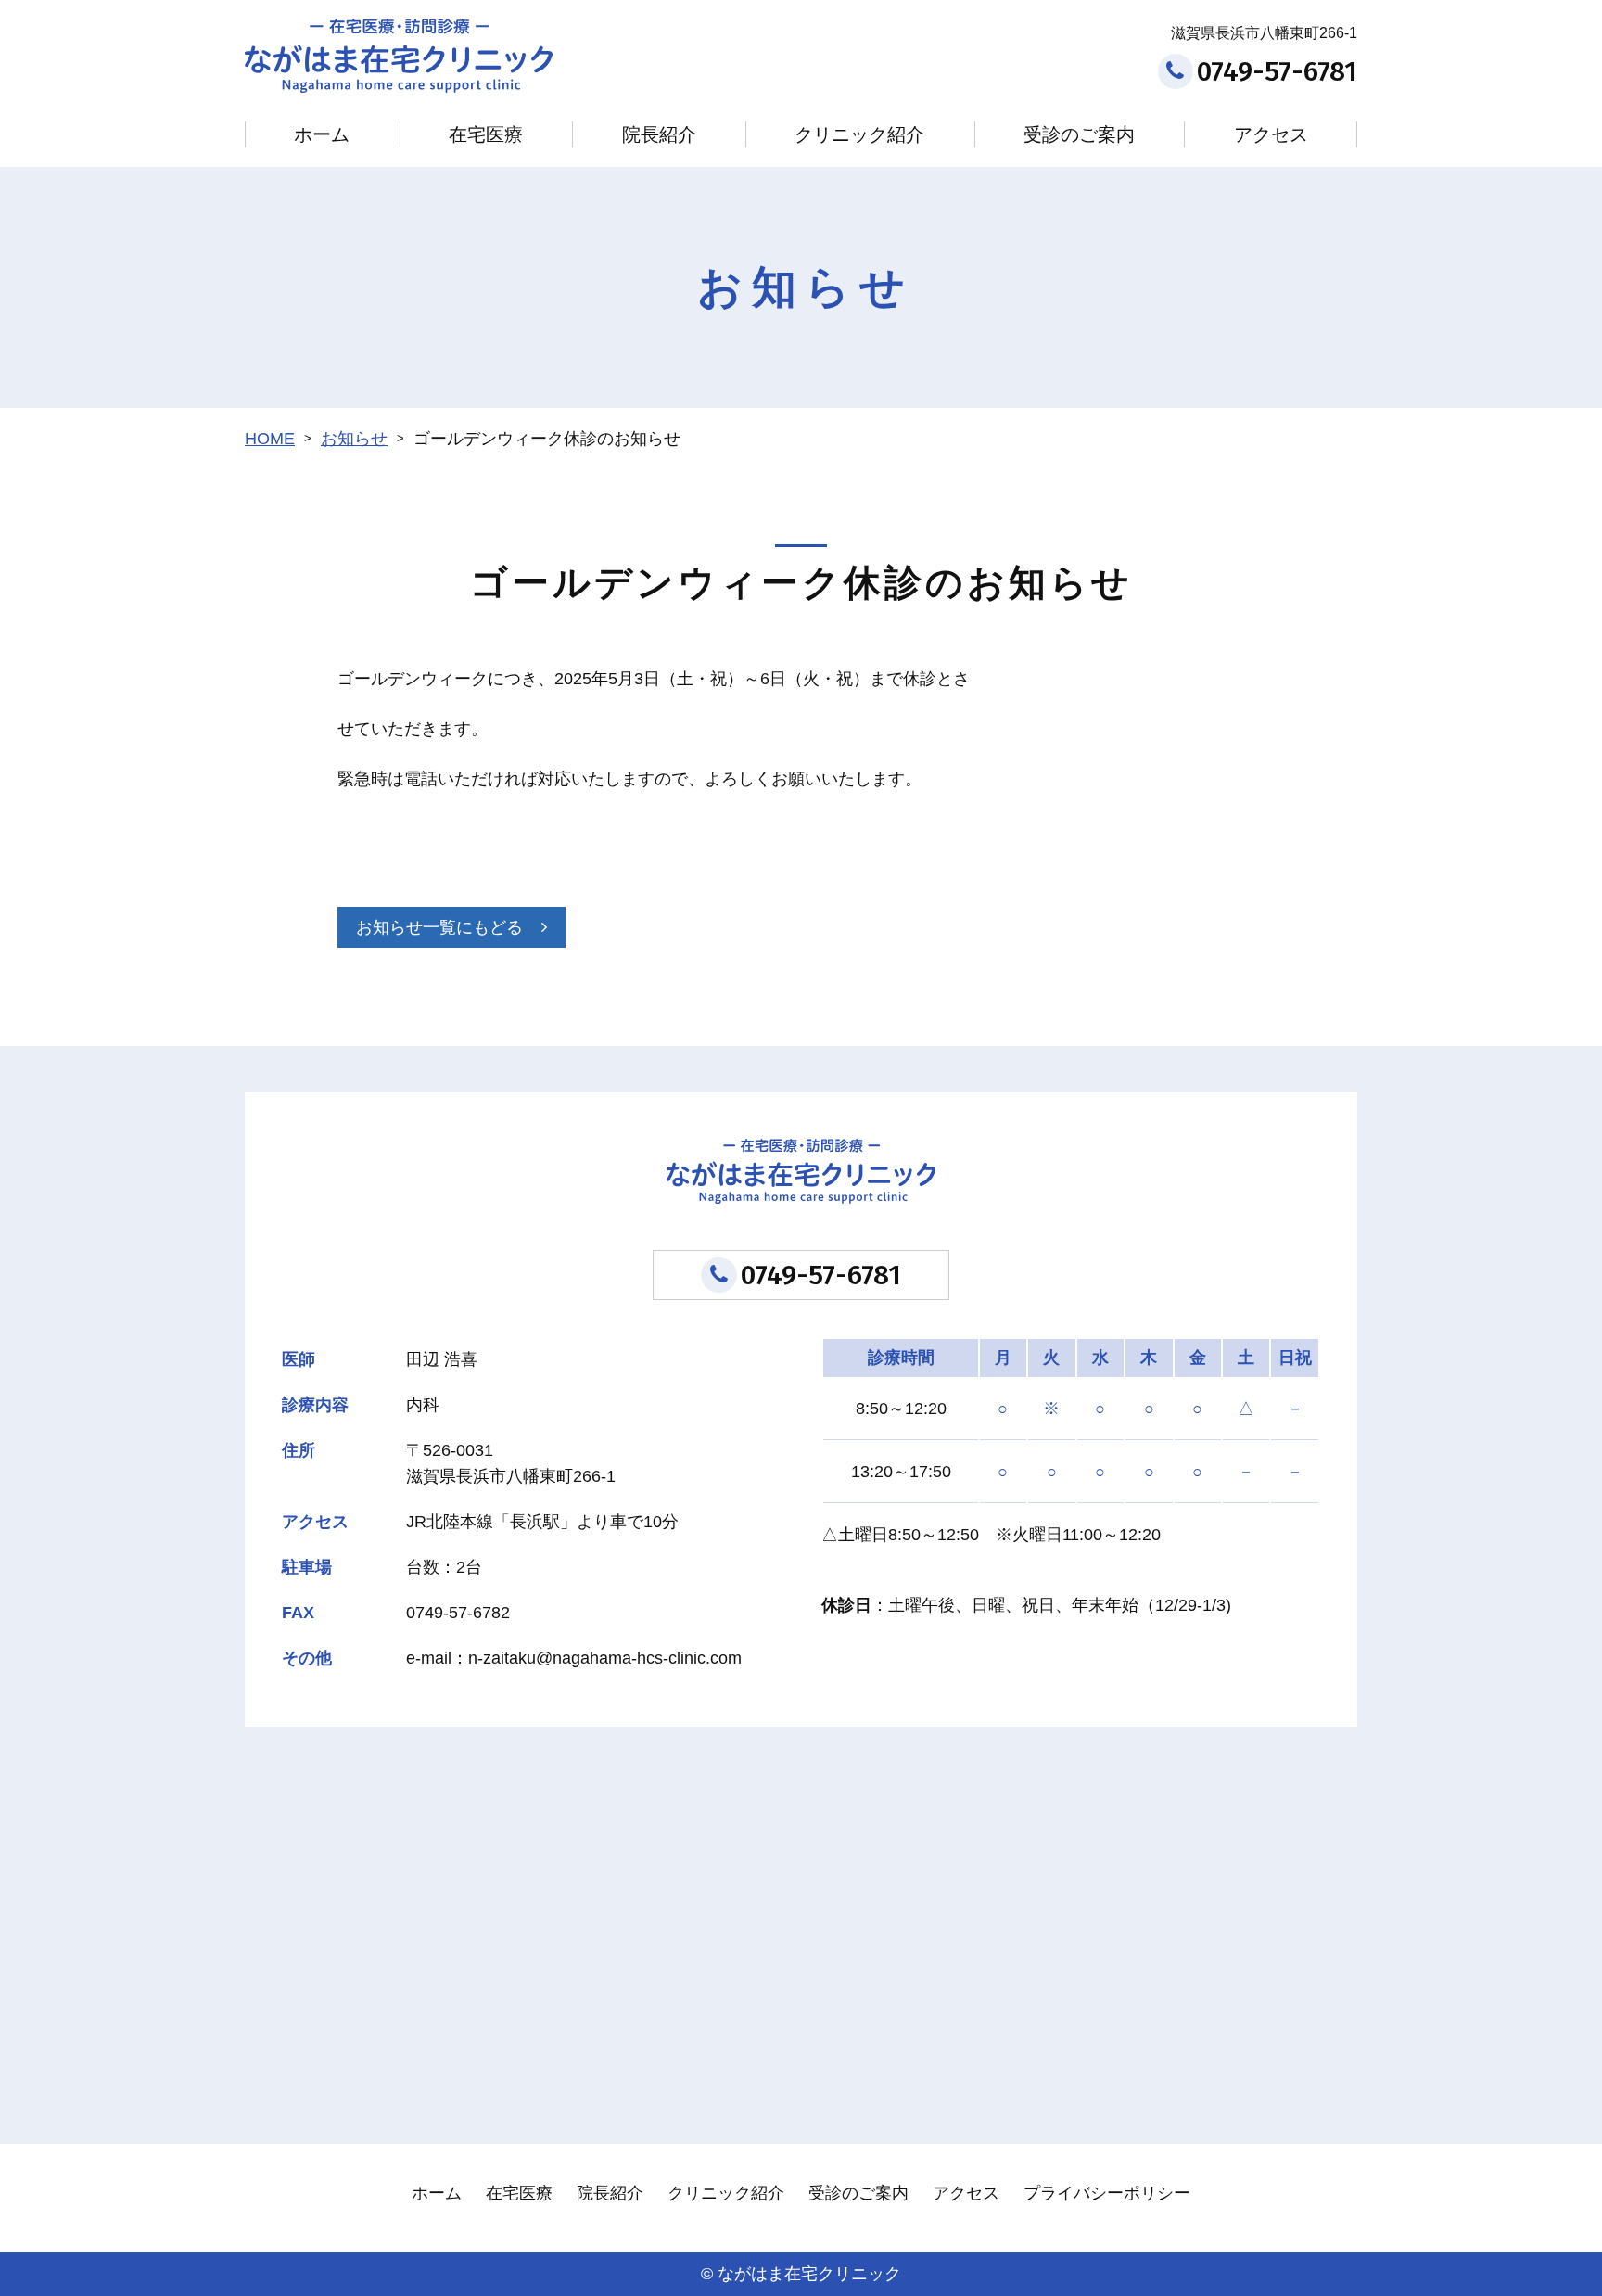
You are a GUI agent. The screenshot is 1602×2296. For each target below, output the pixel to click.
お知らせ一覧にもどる (439, 927)
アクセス (1271, 134)
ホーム (322, 134)
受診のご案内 (1079, 134)
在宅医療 (486, 134)
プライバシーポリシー (1107, 2193)
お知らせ (354, 439)
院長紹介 (659, 134)
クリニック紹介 (859, 134)
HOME (270, 439)
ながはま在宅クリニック (809, 2274)
